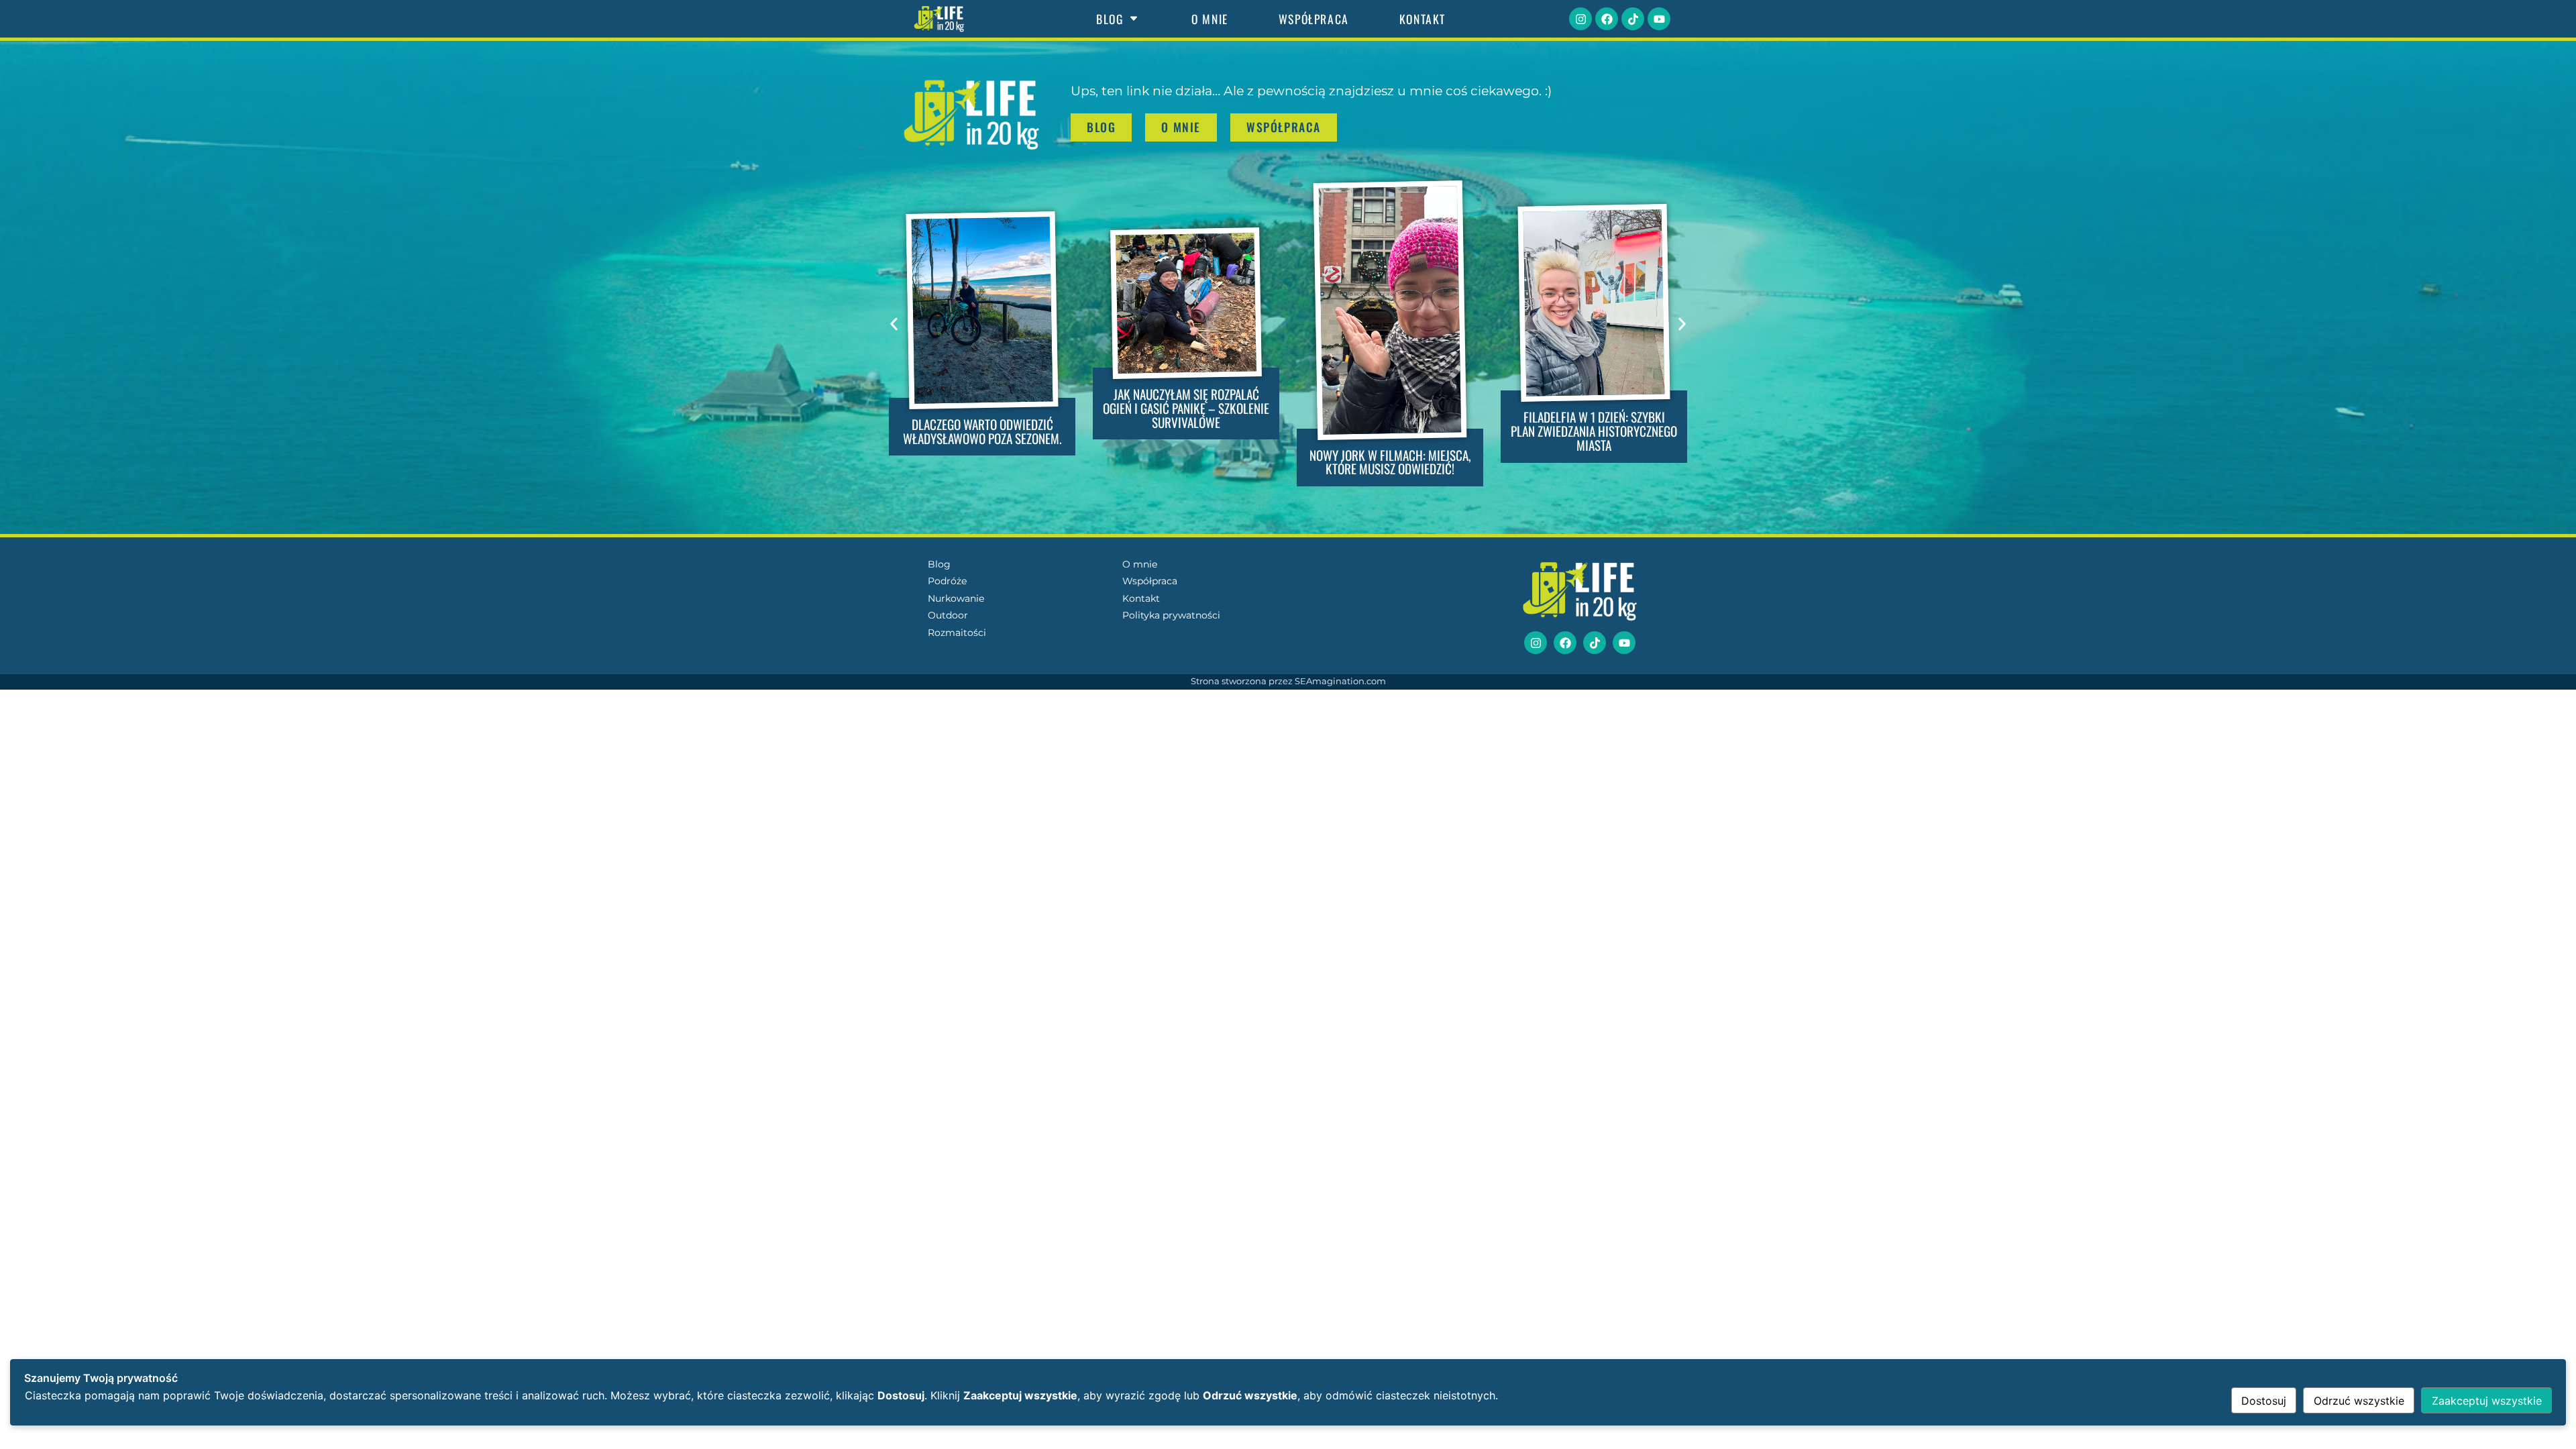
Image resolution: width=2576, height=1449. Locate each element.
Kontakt (1423, 19)
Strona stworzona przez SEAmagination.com (1288, 681)
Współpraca (1314, 19)
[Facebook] (1607, 19)
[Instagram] (1580, 19)
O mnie (1210, 19)
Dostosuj (2264, 1401)
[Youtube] (1659, 19)
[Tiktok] (1633, 19)
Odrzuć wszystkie (2359, 1401)
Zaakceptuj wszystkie (2487, 1401)
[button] (894, 324)
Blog (1110, 19)
